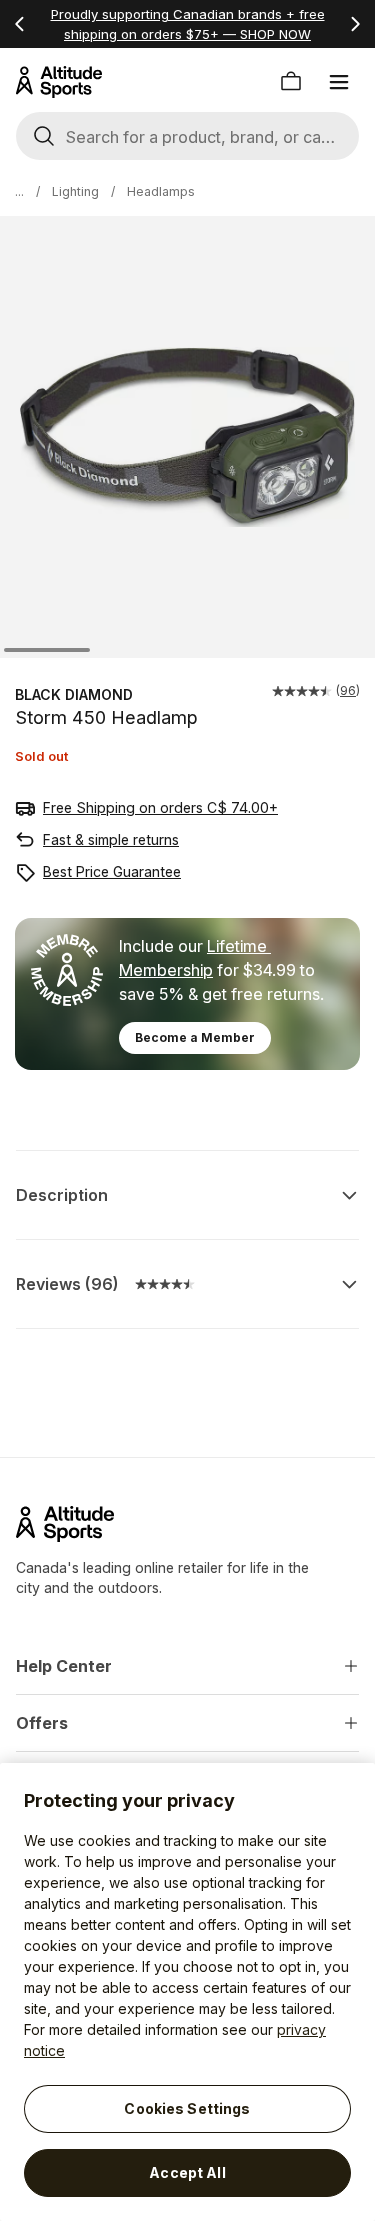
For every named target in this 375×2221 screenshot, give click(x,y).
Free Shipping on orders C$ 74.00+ (160, 807)
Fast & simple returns (111, 839)
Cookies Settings (187, 2108)
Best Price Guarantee (112, 871)
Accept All (187, 2172)
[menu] (339, 82)
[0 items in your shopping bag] (291, 82)
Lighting (75, 191)
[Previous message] (20, 24)
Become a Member (195, 1037)
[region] (187, 1992)
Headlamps (161, 191)
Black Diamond (74, 694)
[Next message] (355, 24)
